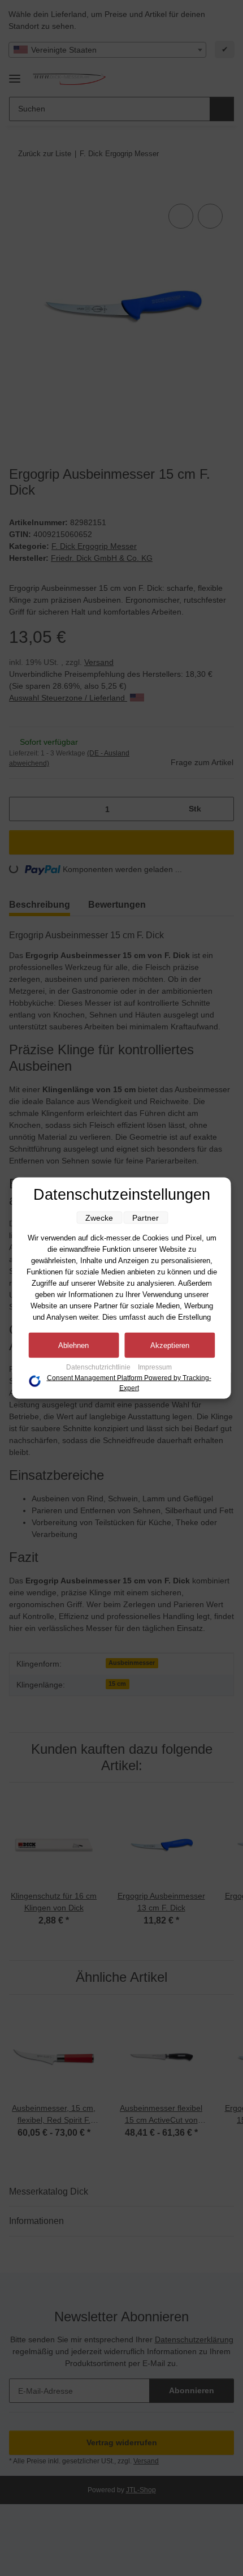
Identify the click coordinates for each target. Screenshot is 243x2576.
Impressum (155, 1367)
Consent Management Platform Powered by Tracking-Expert (129, 1383)
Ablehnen (73, 1345)
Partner (146, 1218)
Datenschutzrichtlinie (99, 1367)
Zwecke (99, 1218)
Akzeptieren (170, 1345)
